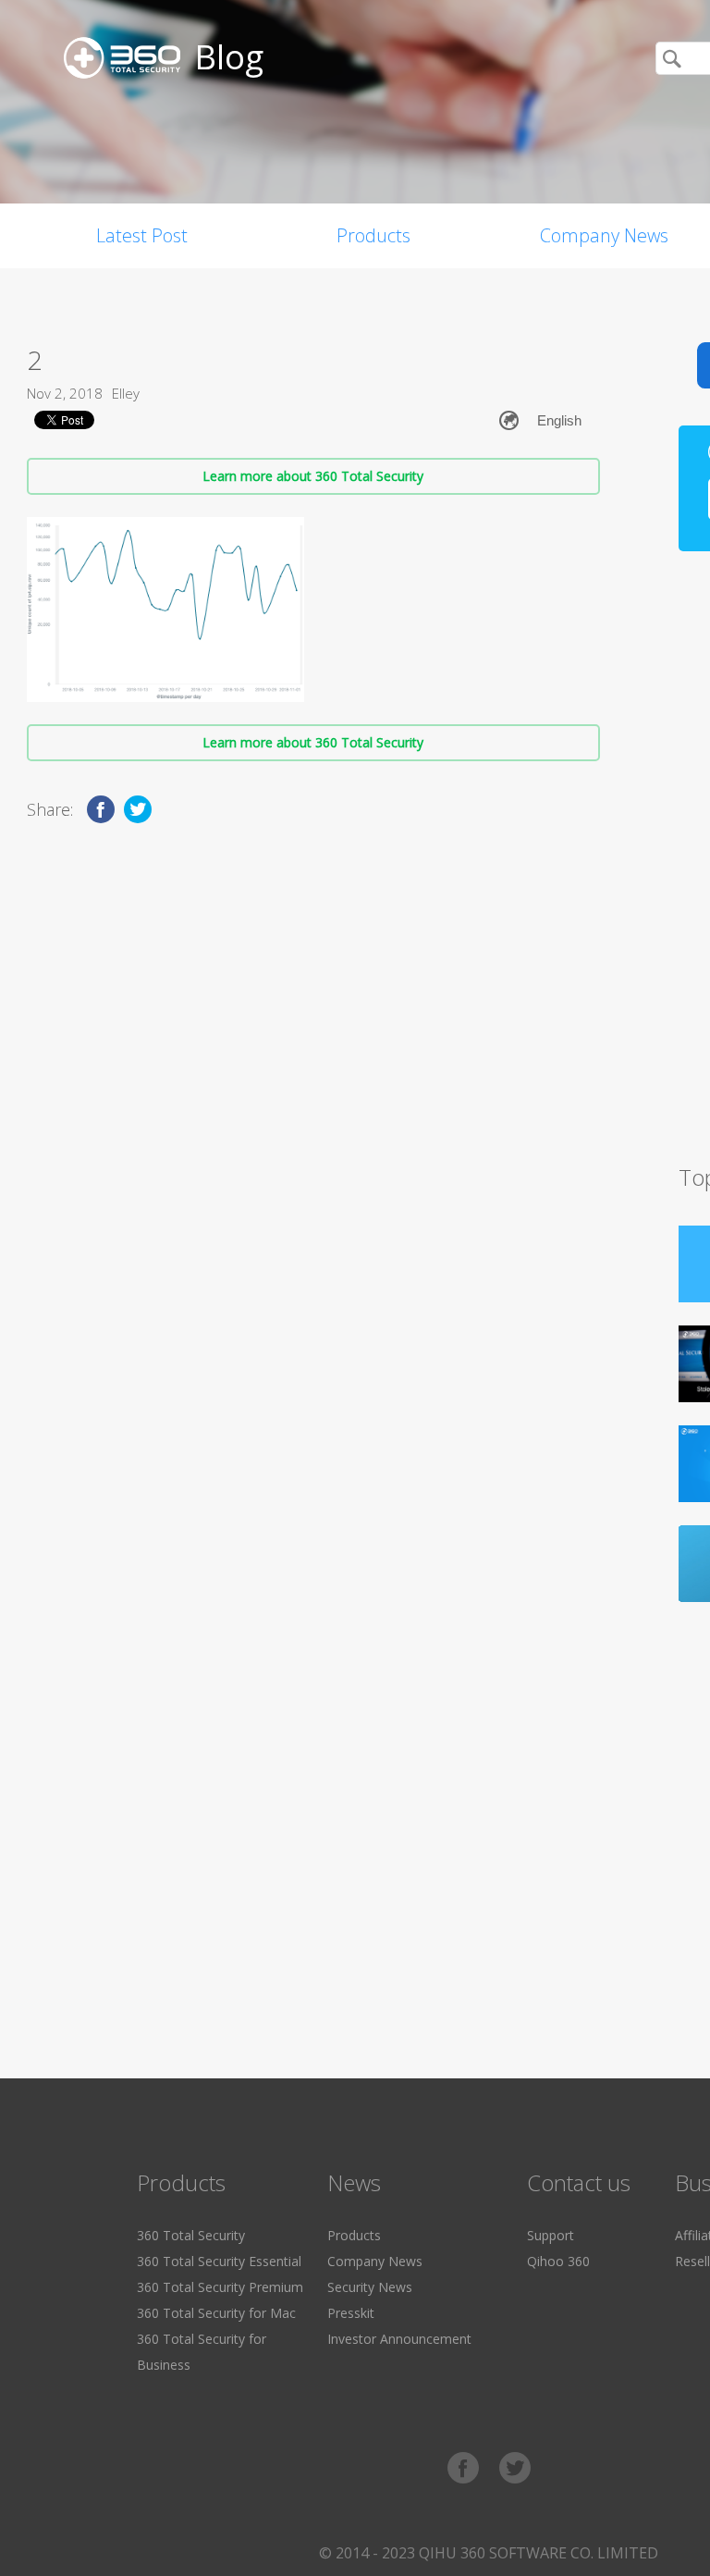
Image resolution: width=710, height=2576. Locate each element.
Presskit (351, 2313)
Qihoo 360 (558, 2261)
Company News (375, 2261)
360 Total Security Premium (220, 2287)
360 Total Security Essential (219, 2261)
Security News (370, 2287)
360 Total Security (191, 2235)
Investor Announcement (399, 2339)
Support (551, 2235)
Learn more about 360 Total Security (313, 476)
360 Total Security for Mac (216, 2313)
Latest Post (142, 235)
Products (373, 235)
